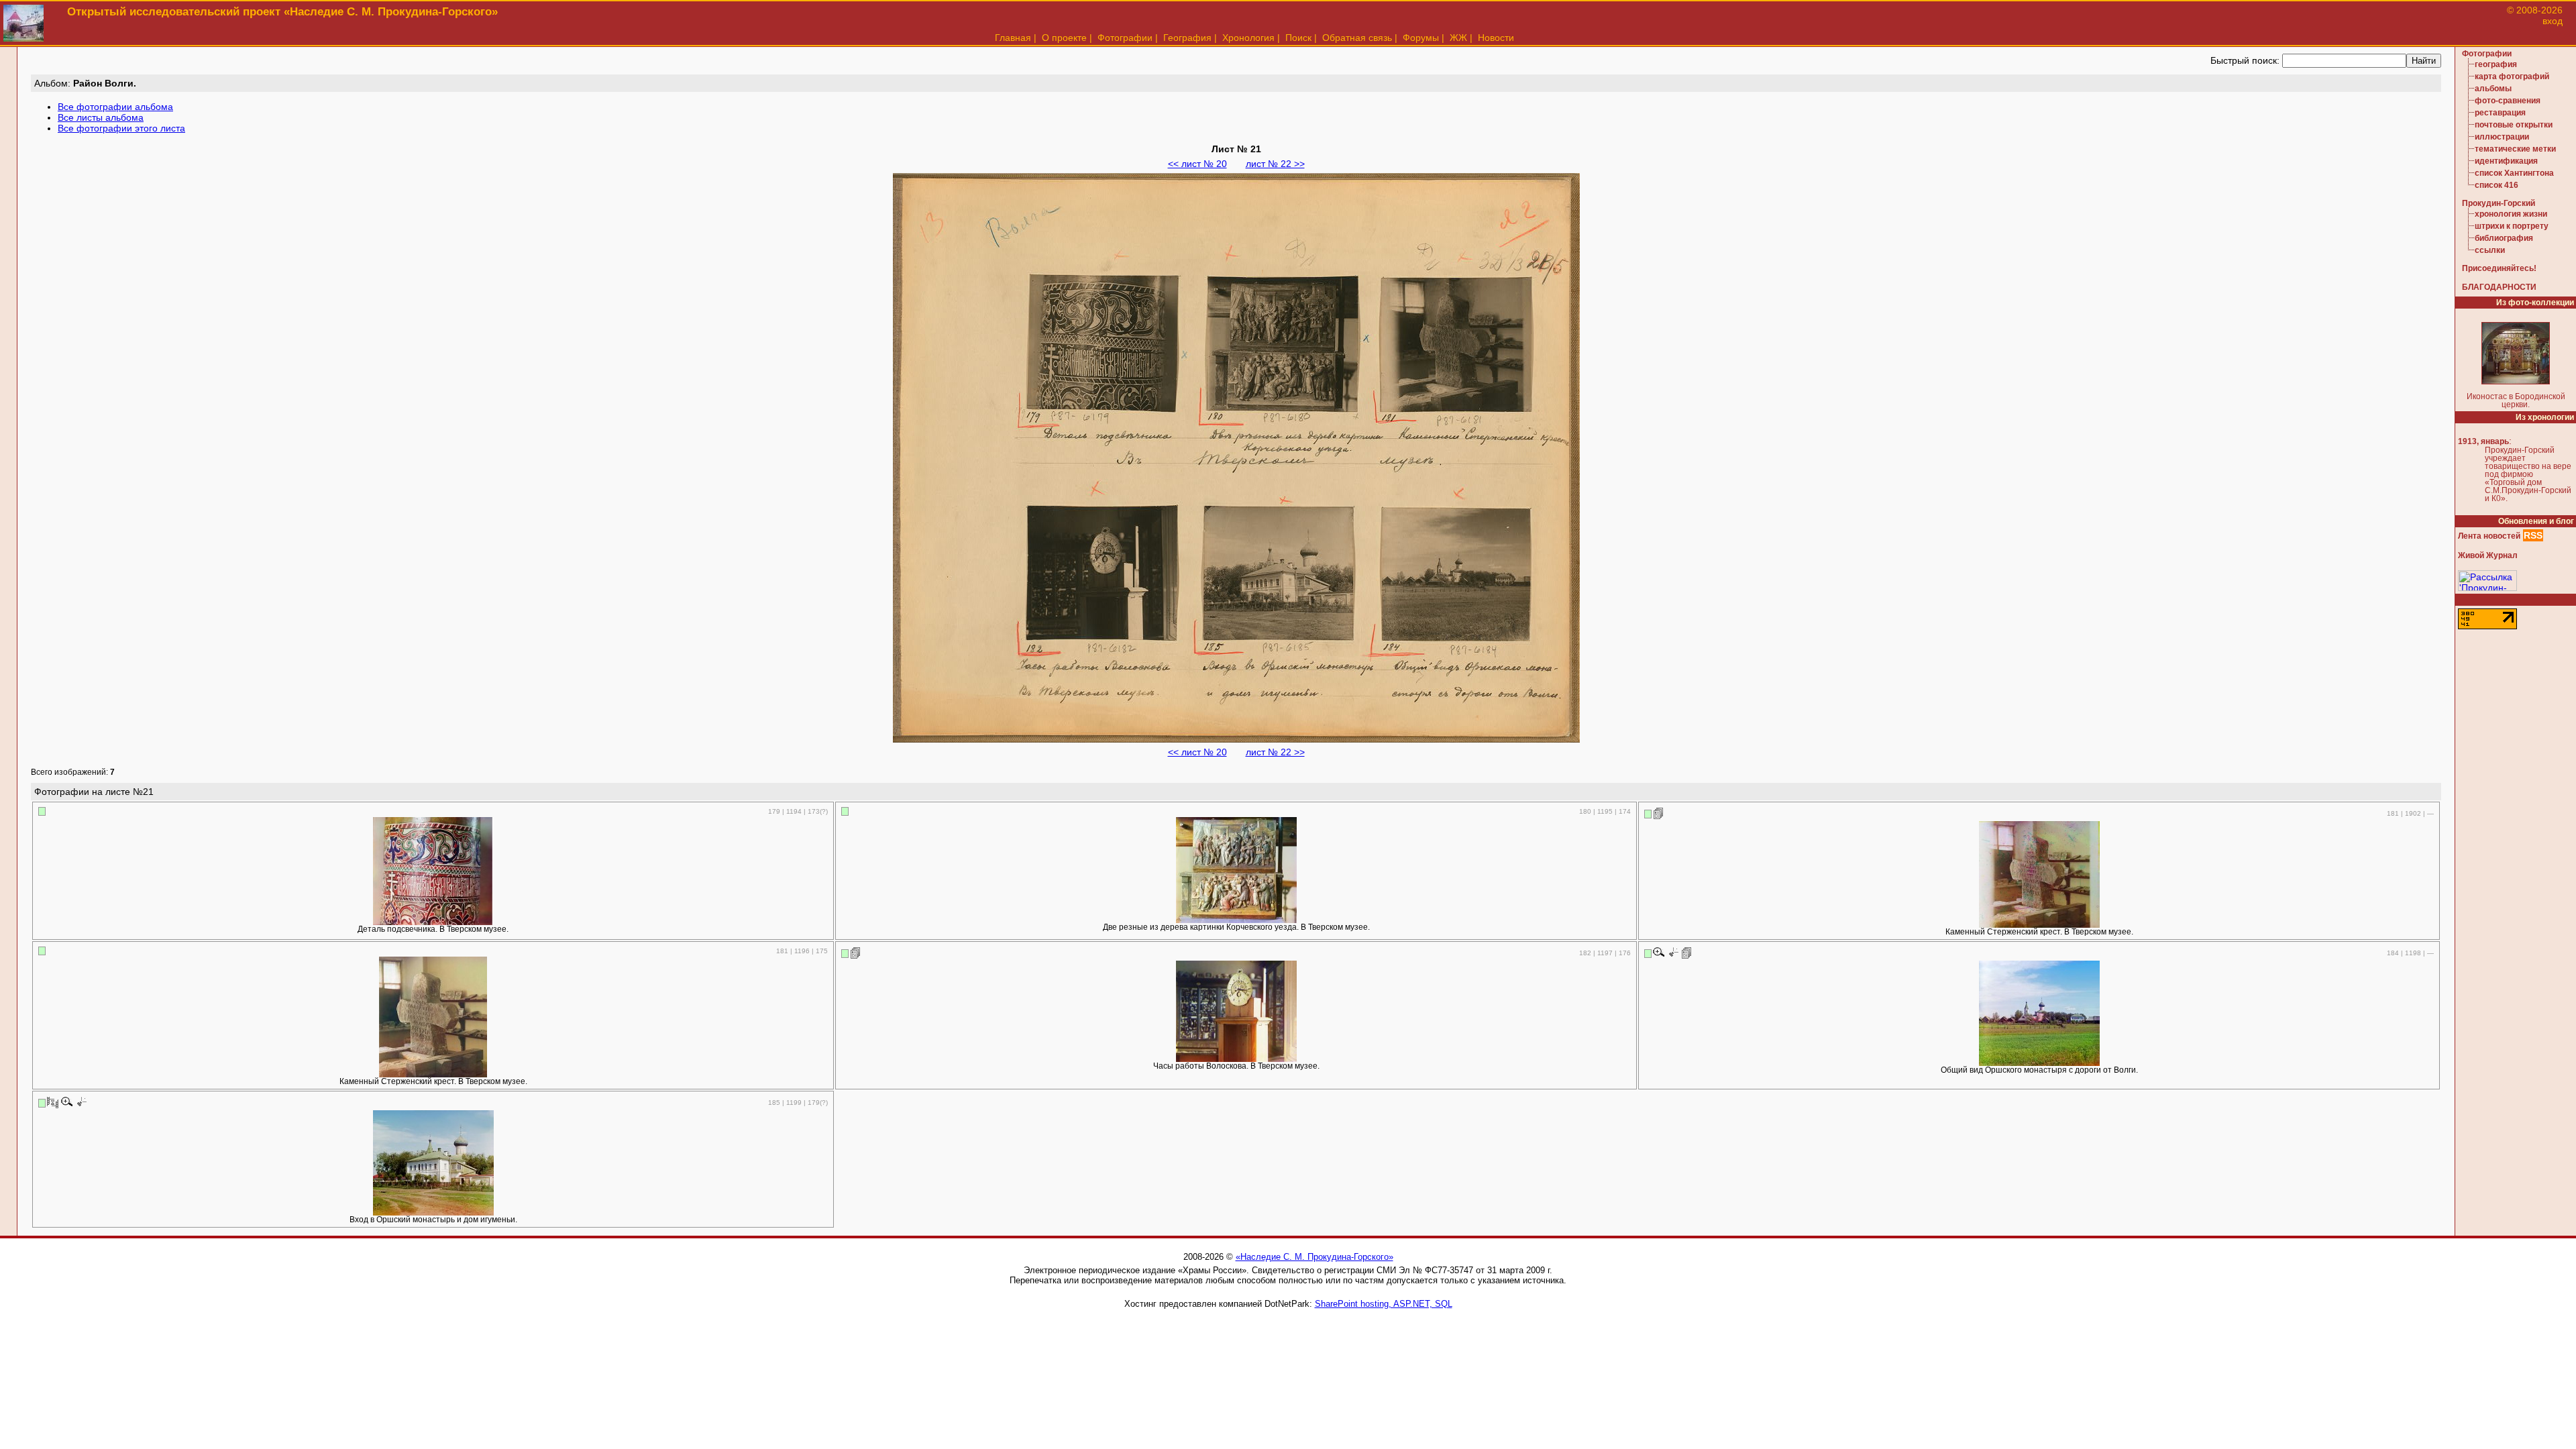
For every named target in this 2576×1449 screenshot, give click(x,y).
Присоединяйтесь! (2499, 268)
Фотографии (1125, 38)
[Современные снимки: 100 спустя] (53, 1102)
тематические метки (2515, 149)
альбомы (2493, 89)
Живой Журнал (2488, 555)
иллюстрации (2502, 137)
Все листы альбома (101, 117)
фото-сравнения (2508, 101)
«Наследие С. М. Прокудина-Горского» (1314, 1257)
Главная (1013, 38)
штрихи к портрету (2512, 226)
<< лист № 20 (1197, 164)
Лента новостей (2489, 536)
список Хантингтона (2514, 173)
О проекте (1064, 38)
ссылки (2490, 250)
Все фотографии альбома (115, 107)
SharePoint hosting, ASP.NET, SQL (1384, 1304)
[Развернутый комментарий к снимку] (1659, 813)
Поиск (1298, 38)
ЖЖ (1458, 38)
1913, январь (2483, 441)
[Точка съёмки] (1673, 953)
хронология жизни (2511, 214)
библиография (2504, 238)
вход (2553, 21)
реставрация (2500, 113)
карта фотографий (2512, 76)
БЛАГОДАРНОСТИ (2499, 287)
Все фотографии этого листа (121, 128)
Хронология (1248, 38)
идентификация (2506, 161)
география (2496, 64)
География (1187, 38)
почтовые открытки (2514, 125)
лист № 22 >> (1275, 164)
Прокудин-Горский (2499, 203)
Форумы (1421, 38)
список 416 (2497, 185)
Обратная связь (1357, 38)
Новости (1496, 38)
